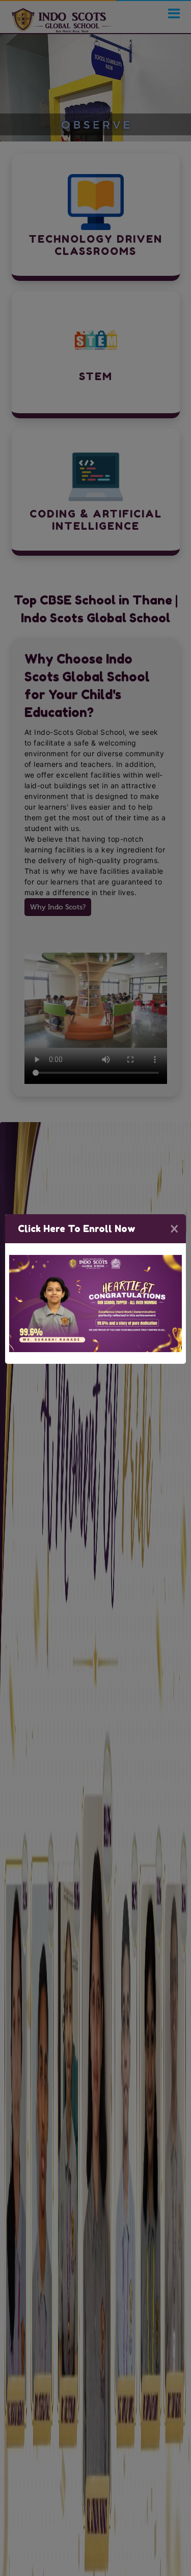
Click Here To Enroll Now (77, 1228)
